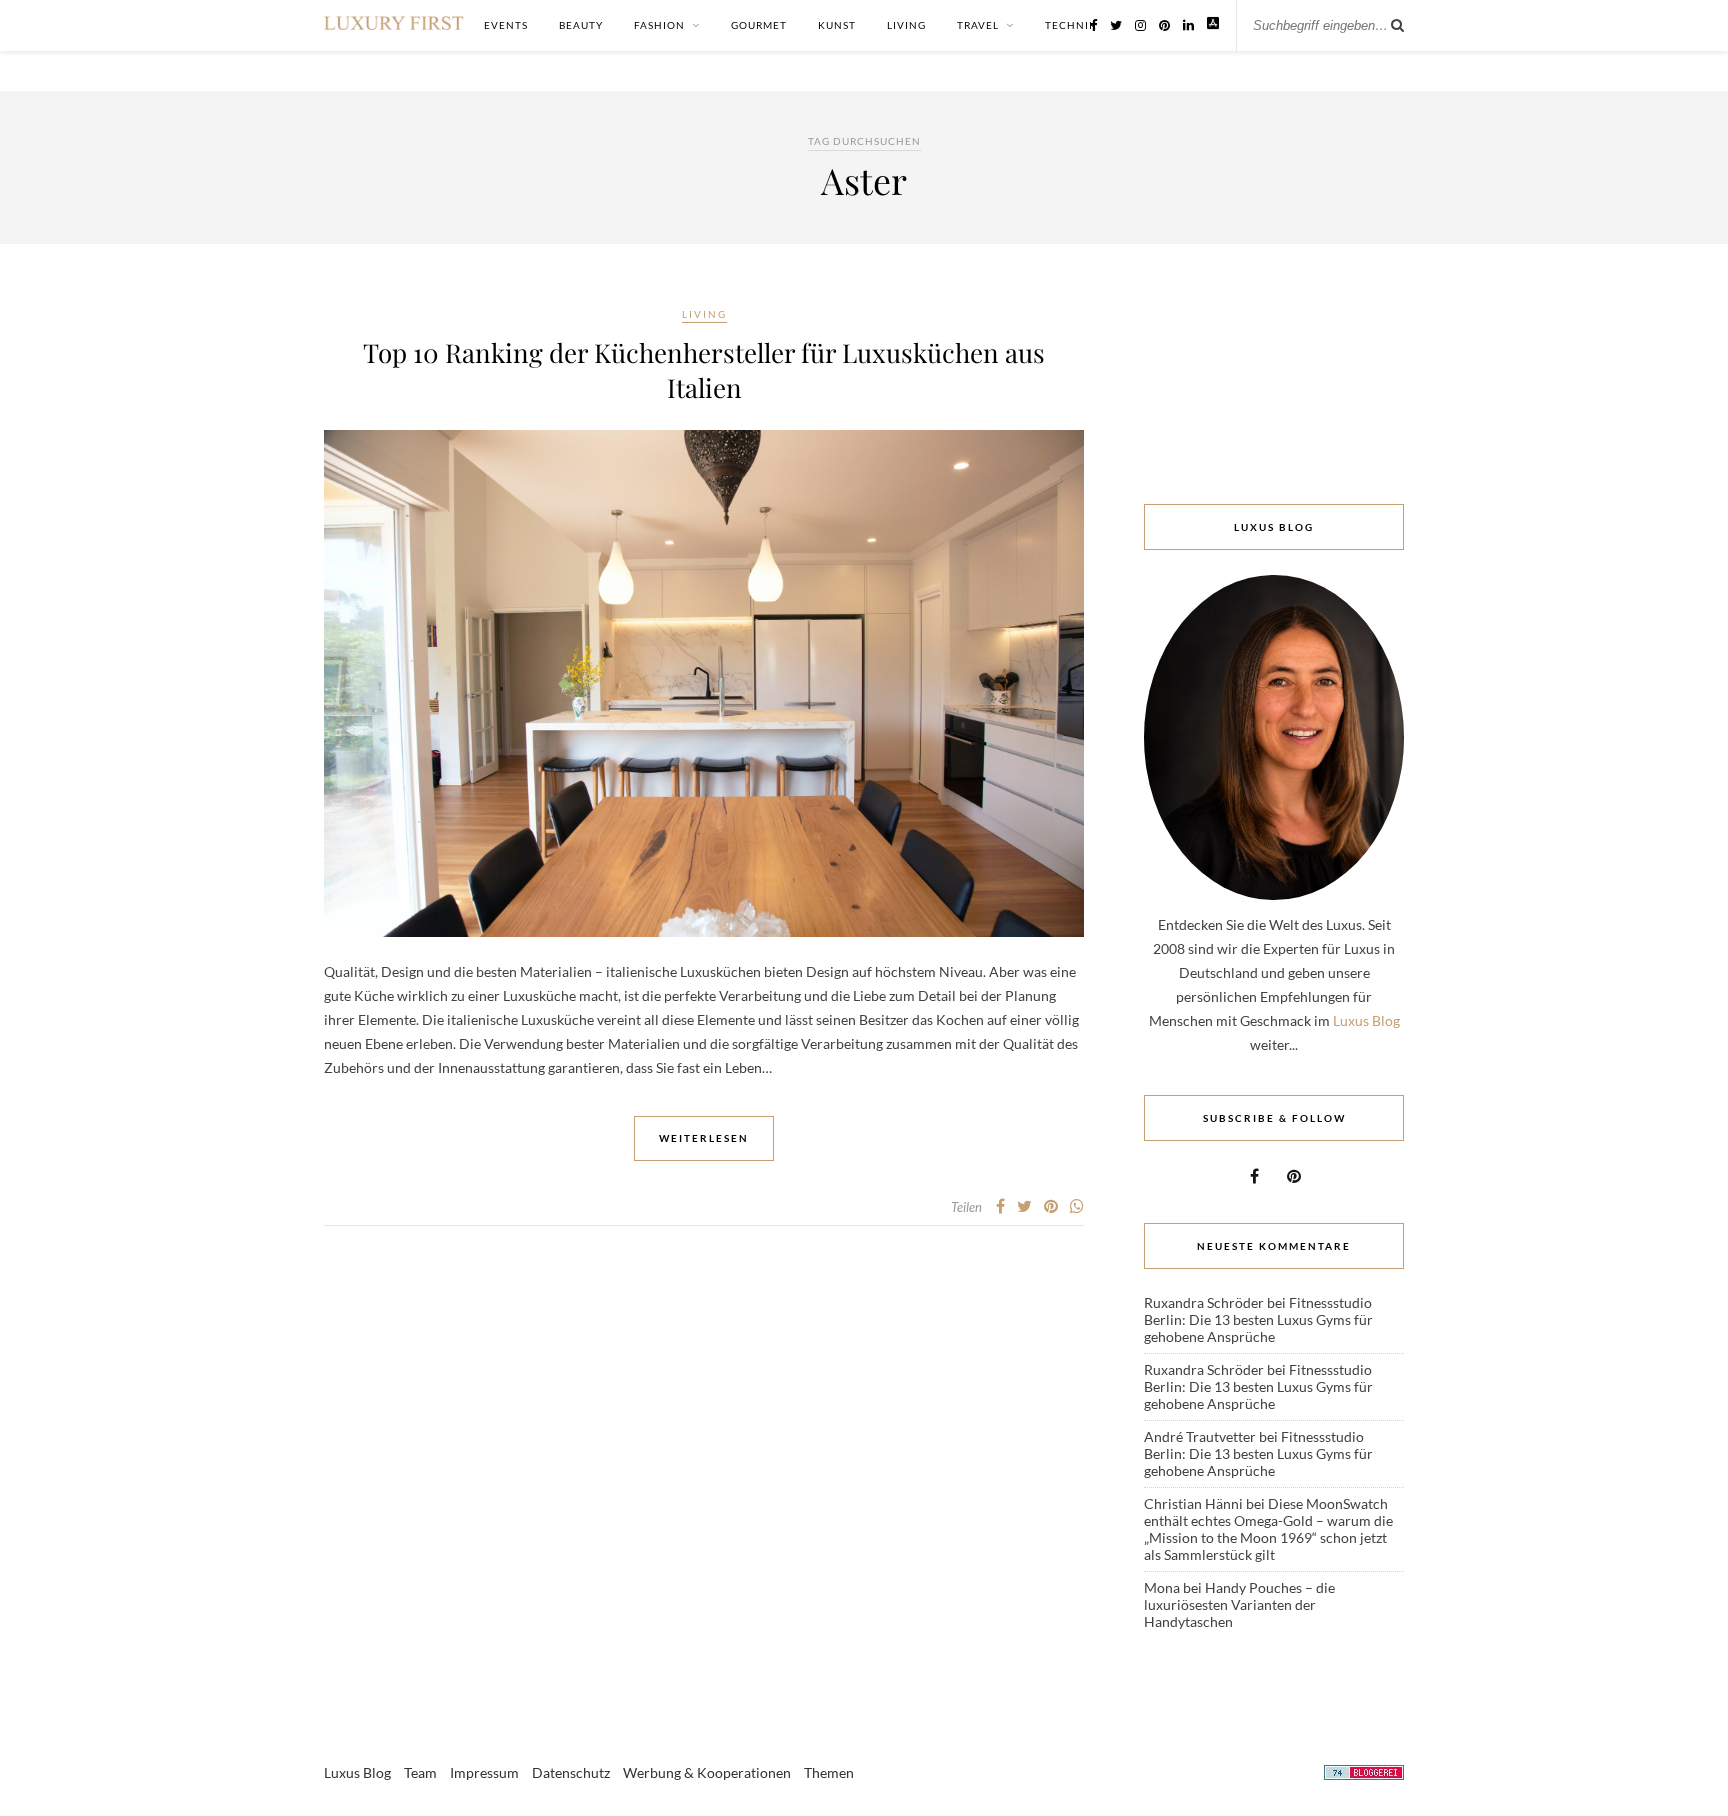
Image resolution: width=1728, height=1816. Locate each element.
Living (704, 314)
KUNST (837, 25)
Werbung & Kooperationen (707, 1772)
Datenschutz (571, 1772)
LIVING (906, 25)
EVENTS (506, 25)
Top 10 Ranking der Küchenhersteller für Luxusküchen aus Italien (704, 370)
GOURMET (759, 25)
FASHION (659, 25)
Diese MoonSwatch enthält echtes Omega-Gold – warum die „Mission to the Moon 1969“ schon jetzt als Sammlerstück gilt (1268, 1529)
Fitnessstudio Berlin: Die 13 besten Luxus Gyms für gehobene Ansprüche (1258, 1319)
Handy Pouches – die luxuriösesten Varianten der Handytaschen (1239, 1604)
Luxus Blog (1366, 1020)
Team (420, 1772)
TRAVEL (978, 25)
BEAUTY (581, 25)
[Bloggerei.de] (1364, 1775)
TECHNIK (1071, 25)
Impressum (484, 1772)
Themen (829, 1772)
